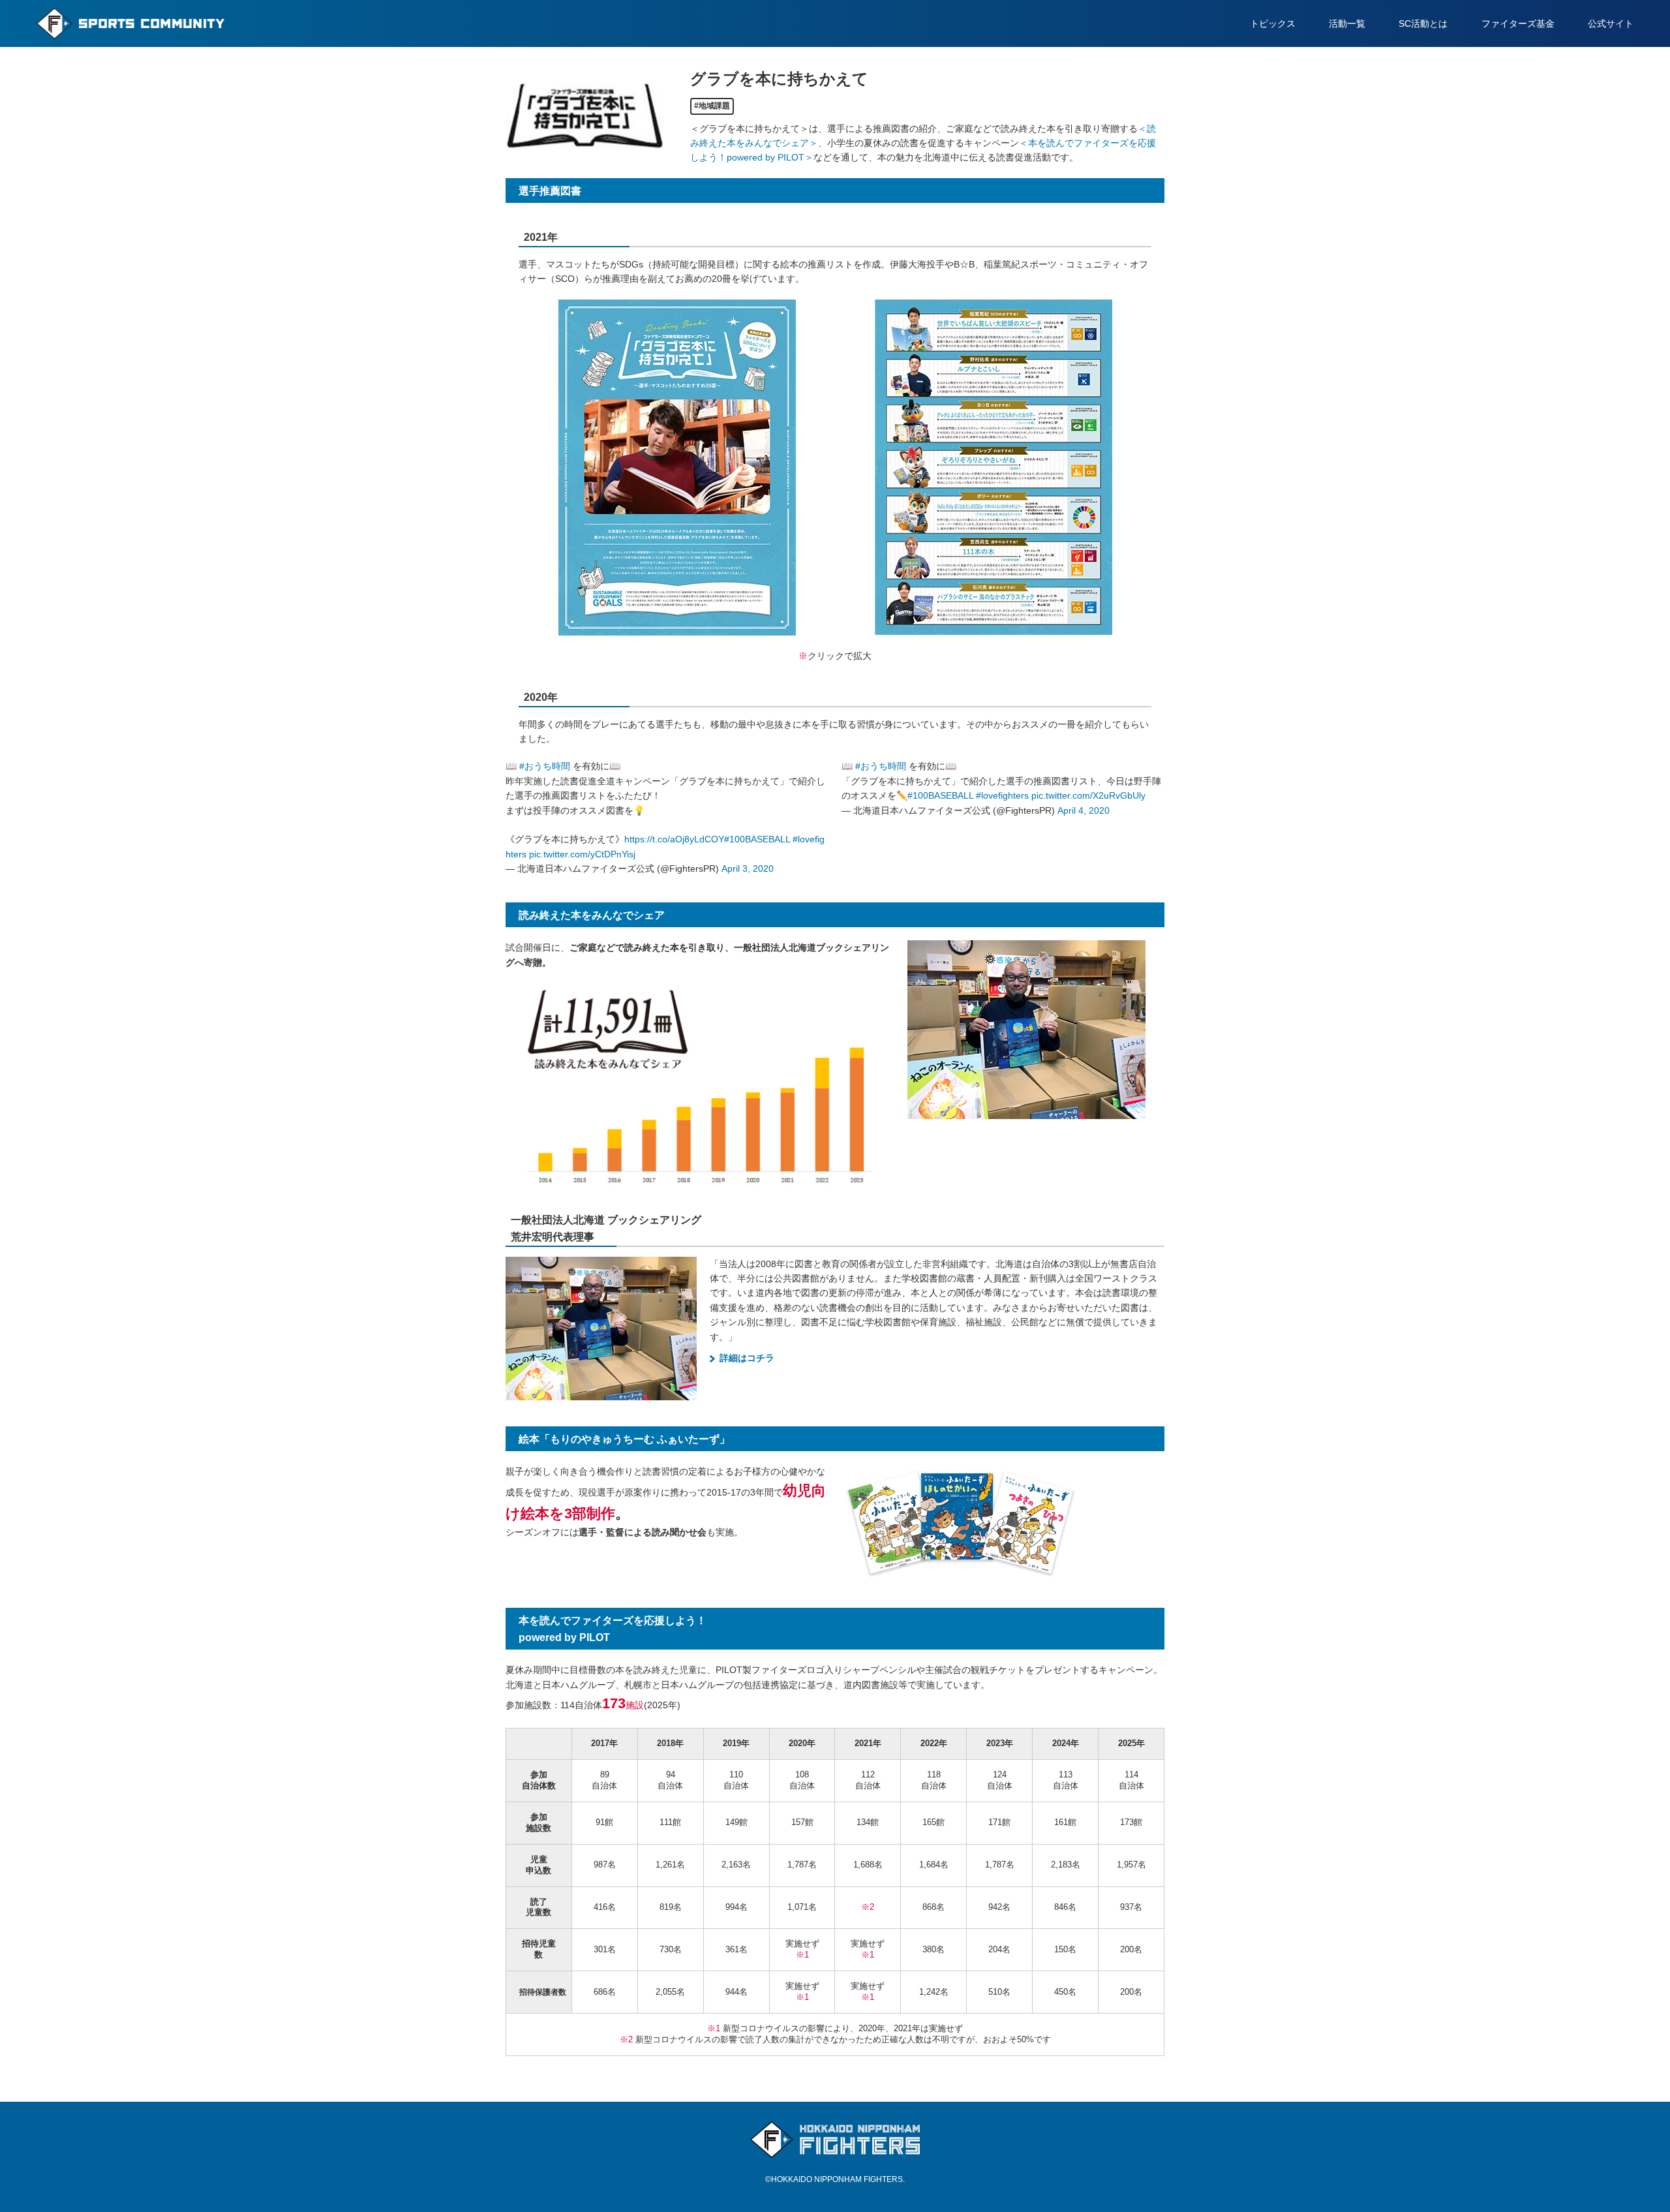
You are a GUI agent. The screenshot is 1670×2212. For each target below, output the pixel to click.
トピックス (1273, 23)
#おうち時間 (545, 766)
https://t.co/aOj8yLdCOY (674, 839)
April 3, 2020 (748, 868)
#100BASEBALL (757, 839)
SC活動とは (1423, 23)
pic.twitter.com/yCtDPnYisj (582, 854)
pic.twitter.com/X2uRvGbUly (1088, 795)
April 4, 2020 (1084, 810)
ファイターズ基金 (1518, 23)
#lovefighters (1002, 795)
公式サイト (1611, 23)
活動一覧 (1347, 23)
